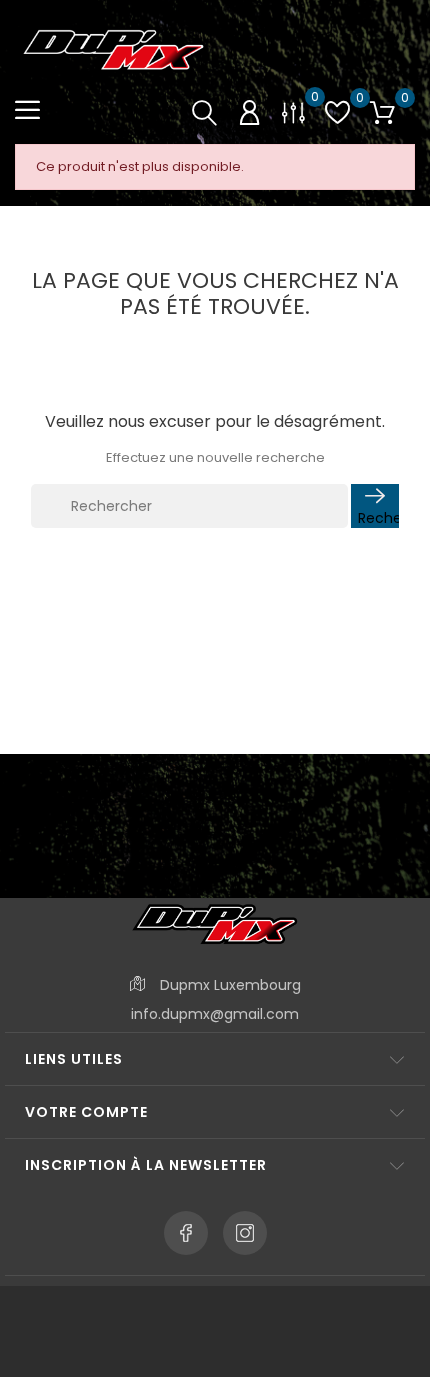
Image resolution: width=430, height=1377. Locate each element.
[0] (293, 111)
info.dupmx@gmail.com (215, 1014)
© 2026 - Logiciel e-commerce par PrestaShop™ (215, 1311)
